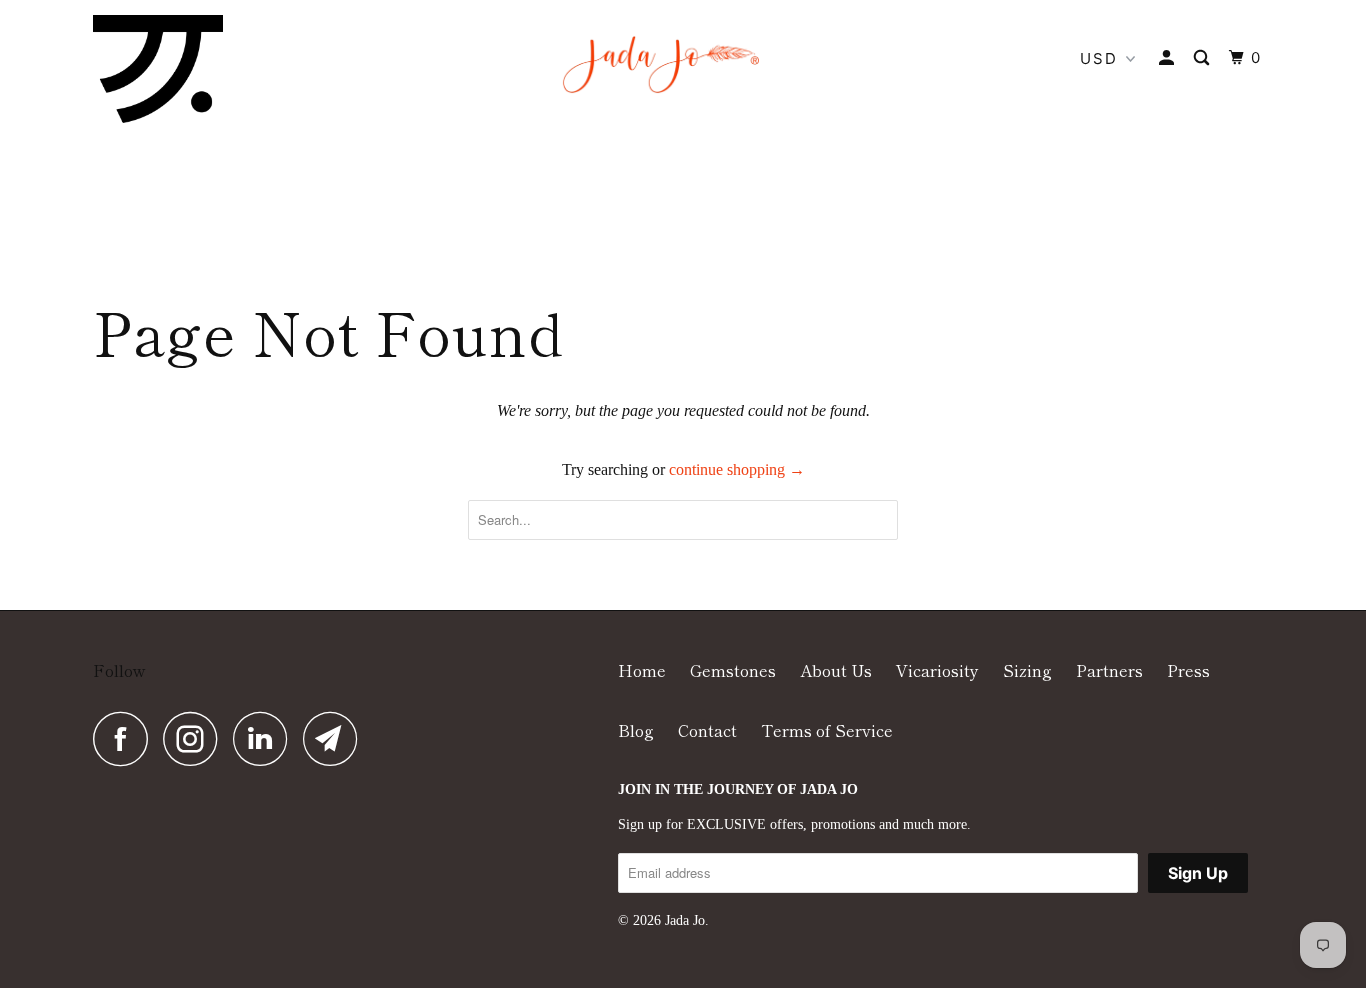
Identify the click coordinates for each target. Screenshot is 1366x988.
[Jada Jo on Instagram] (196, 738)
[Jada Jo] (158, 69)
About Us (836, 670)
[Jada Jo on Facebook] (126, 738)
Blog (636, 730)
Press (1188, 670)
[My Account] (1169, 58)
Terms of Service (827, 730)
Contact (707, 730)
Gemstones (733, 670)
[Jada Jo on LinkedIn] (266, 738)
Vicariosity (937, 670)
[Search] (1204, 58)
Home (642, 670)
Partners (1109, 670)
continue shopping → (737, 469)
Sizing (1027, 670)
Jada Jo (685, 920)
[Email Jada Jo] (336, 738)
